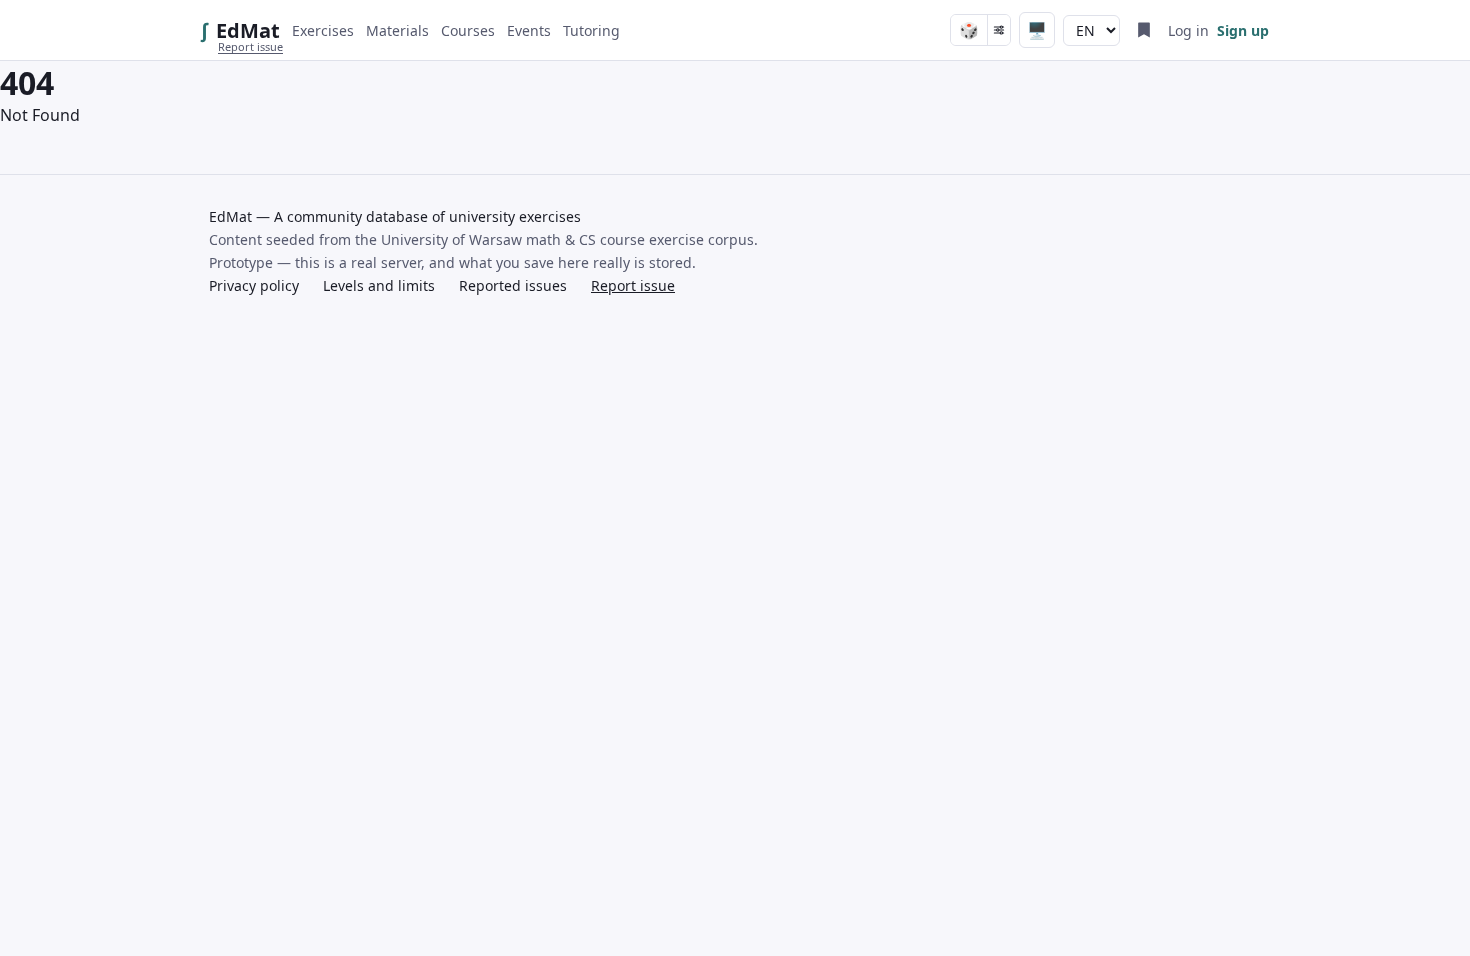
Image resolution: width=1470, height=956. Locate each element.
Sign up (1243, 30)
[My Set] (1144, 30)
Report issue (250, 46)
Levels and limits (379, 285)
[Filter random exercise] (998, 30)
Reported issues (513, 285)
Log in (1188, 30)
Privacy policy (254, 285)
